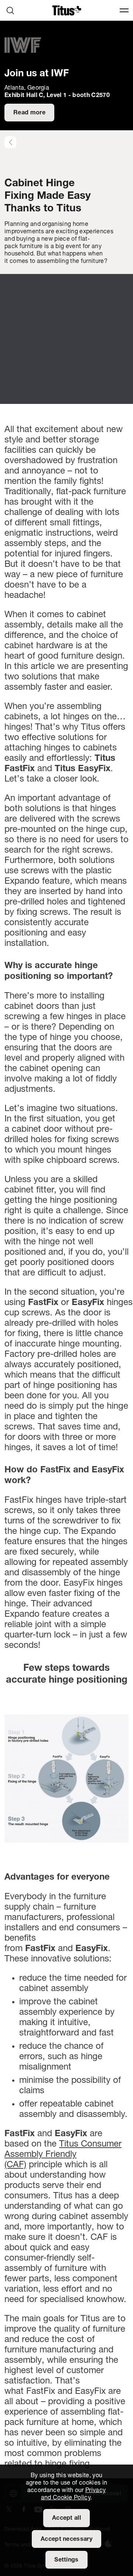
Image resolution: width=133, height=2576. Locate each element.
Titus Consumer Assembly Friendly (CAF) (63, 2155)
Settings (66, 2560)
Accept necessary (66, 2539)
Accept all (66, 2518)
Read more (29, 113)
